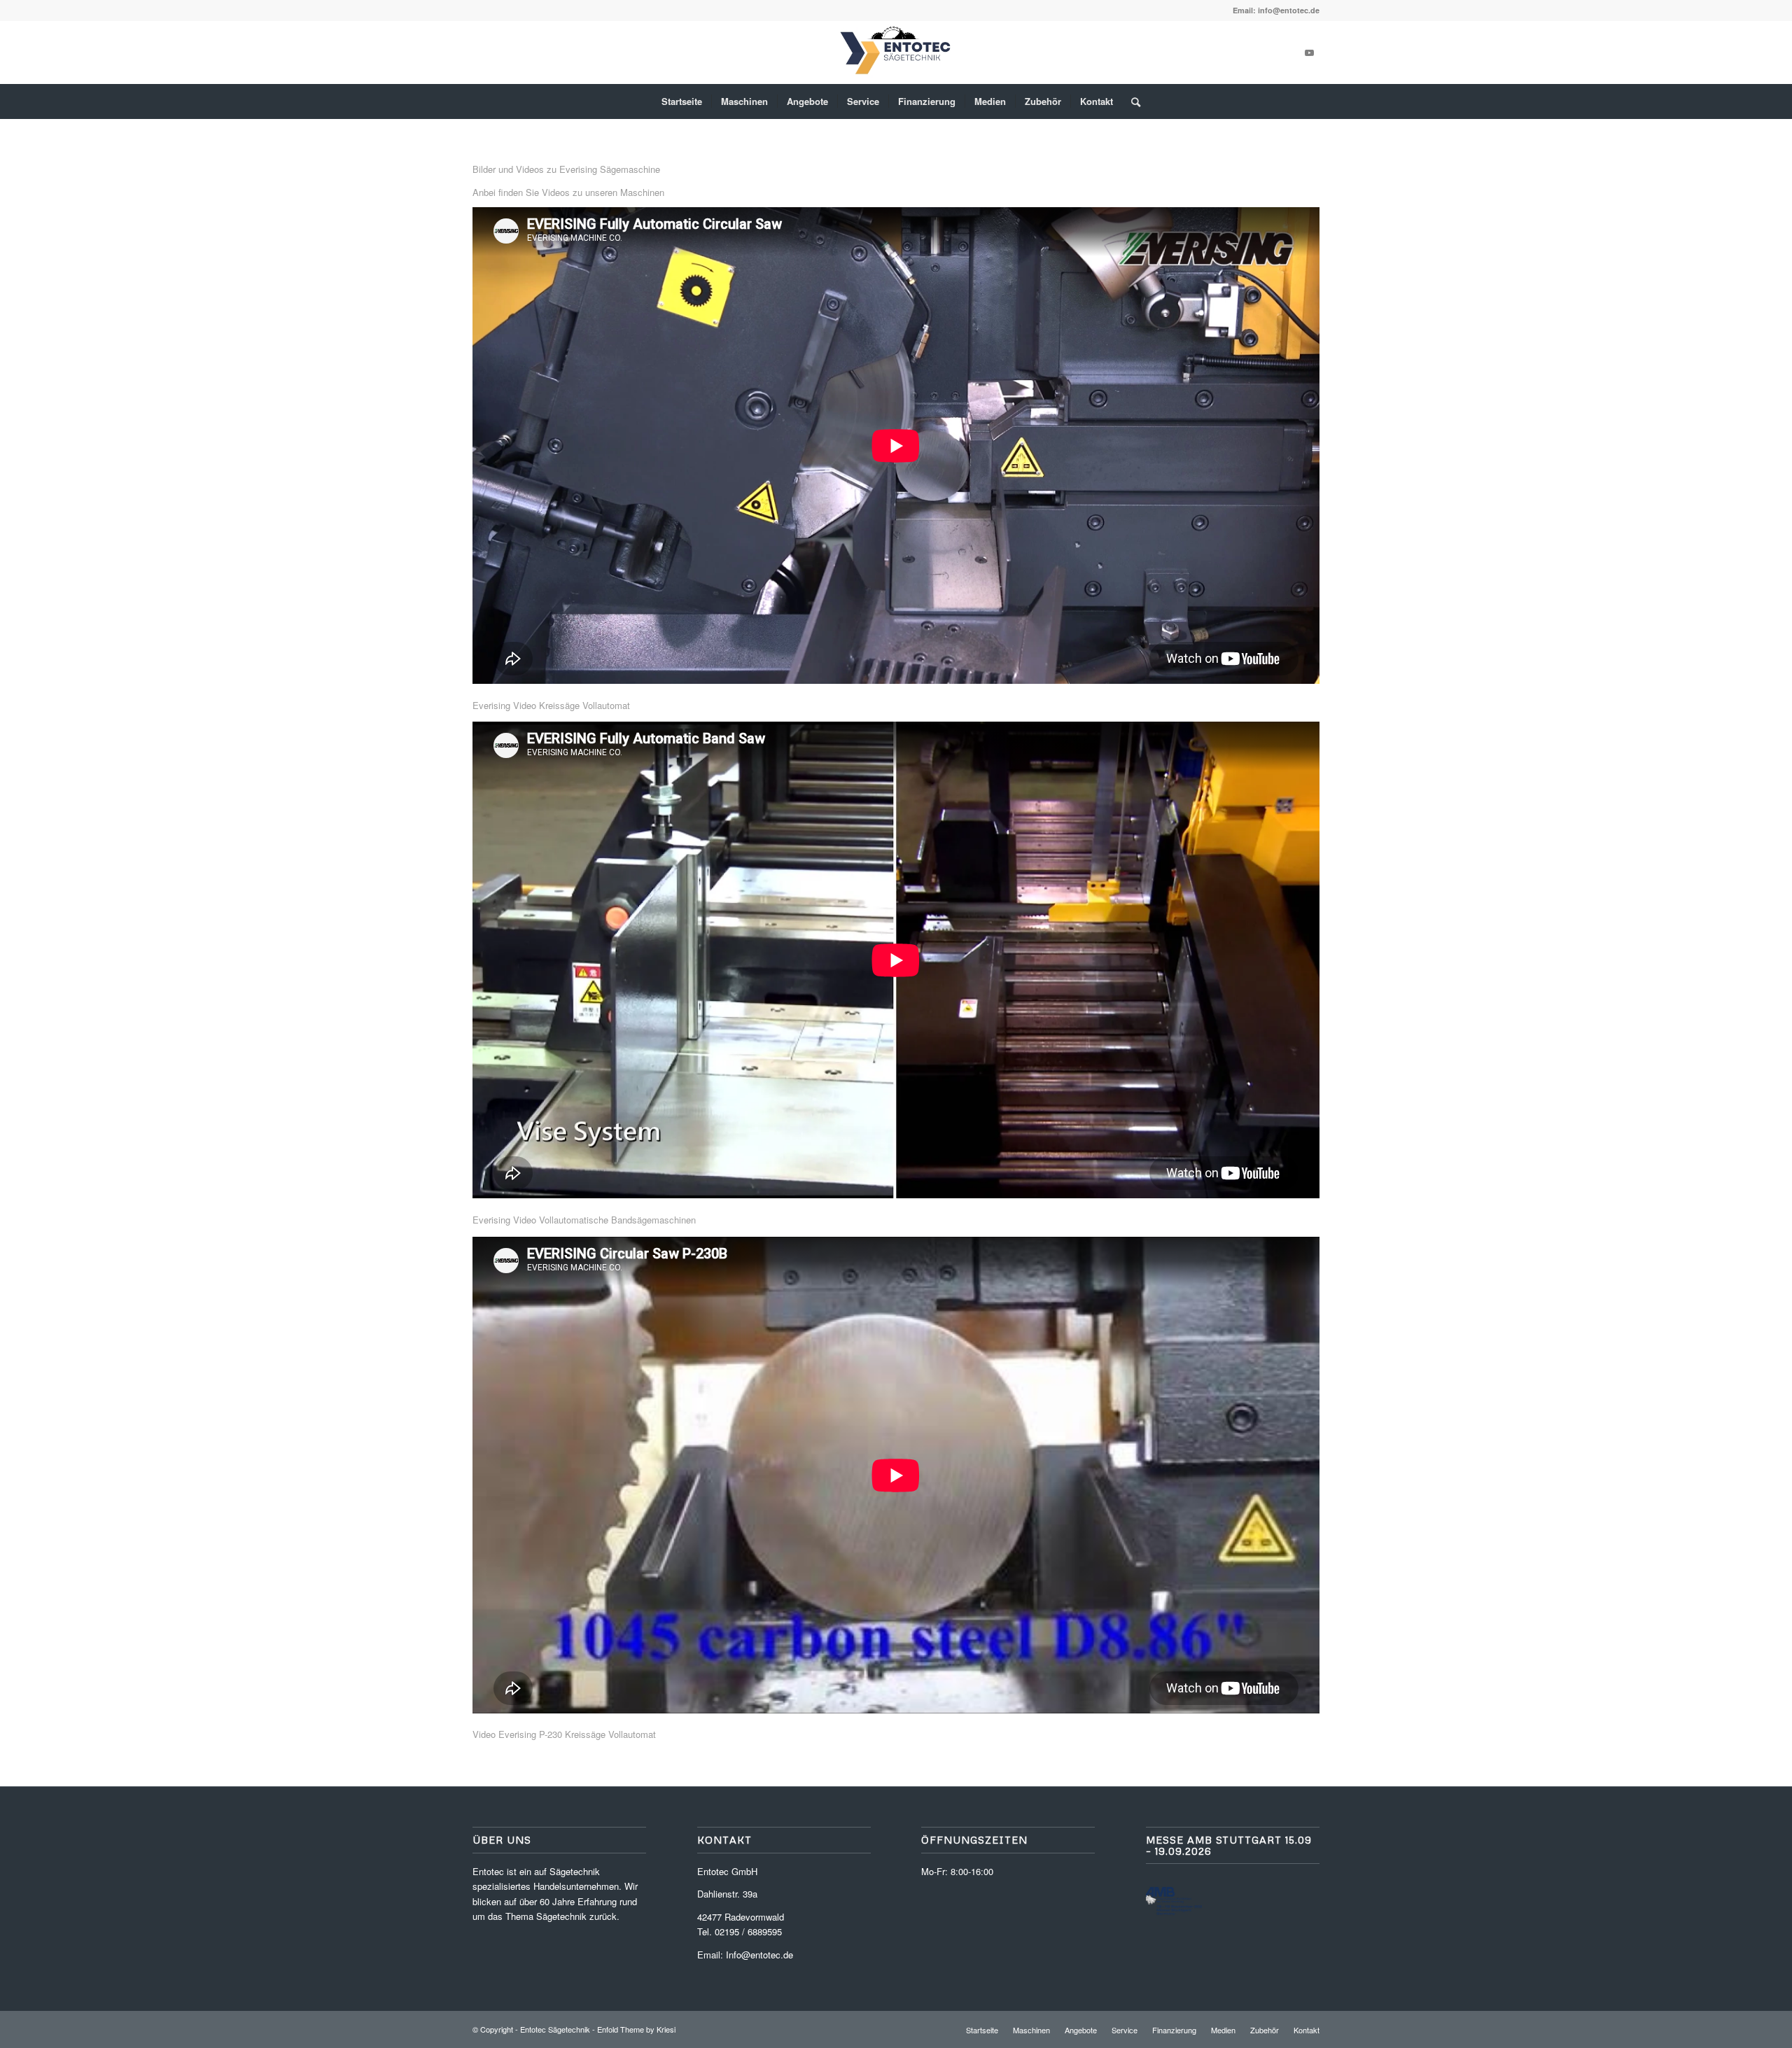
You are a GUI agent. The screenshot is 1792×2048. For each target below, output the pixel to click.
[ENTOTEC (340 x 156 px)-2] (896, 52)
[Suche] (1131, 101)
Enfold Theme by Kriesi (636, 2029)
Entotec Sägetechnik (555, 2029)
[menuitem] (682, 101)
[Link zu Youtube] (1309, 52)
